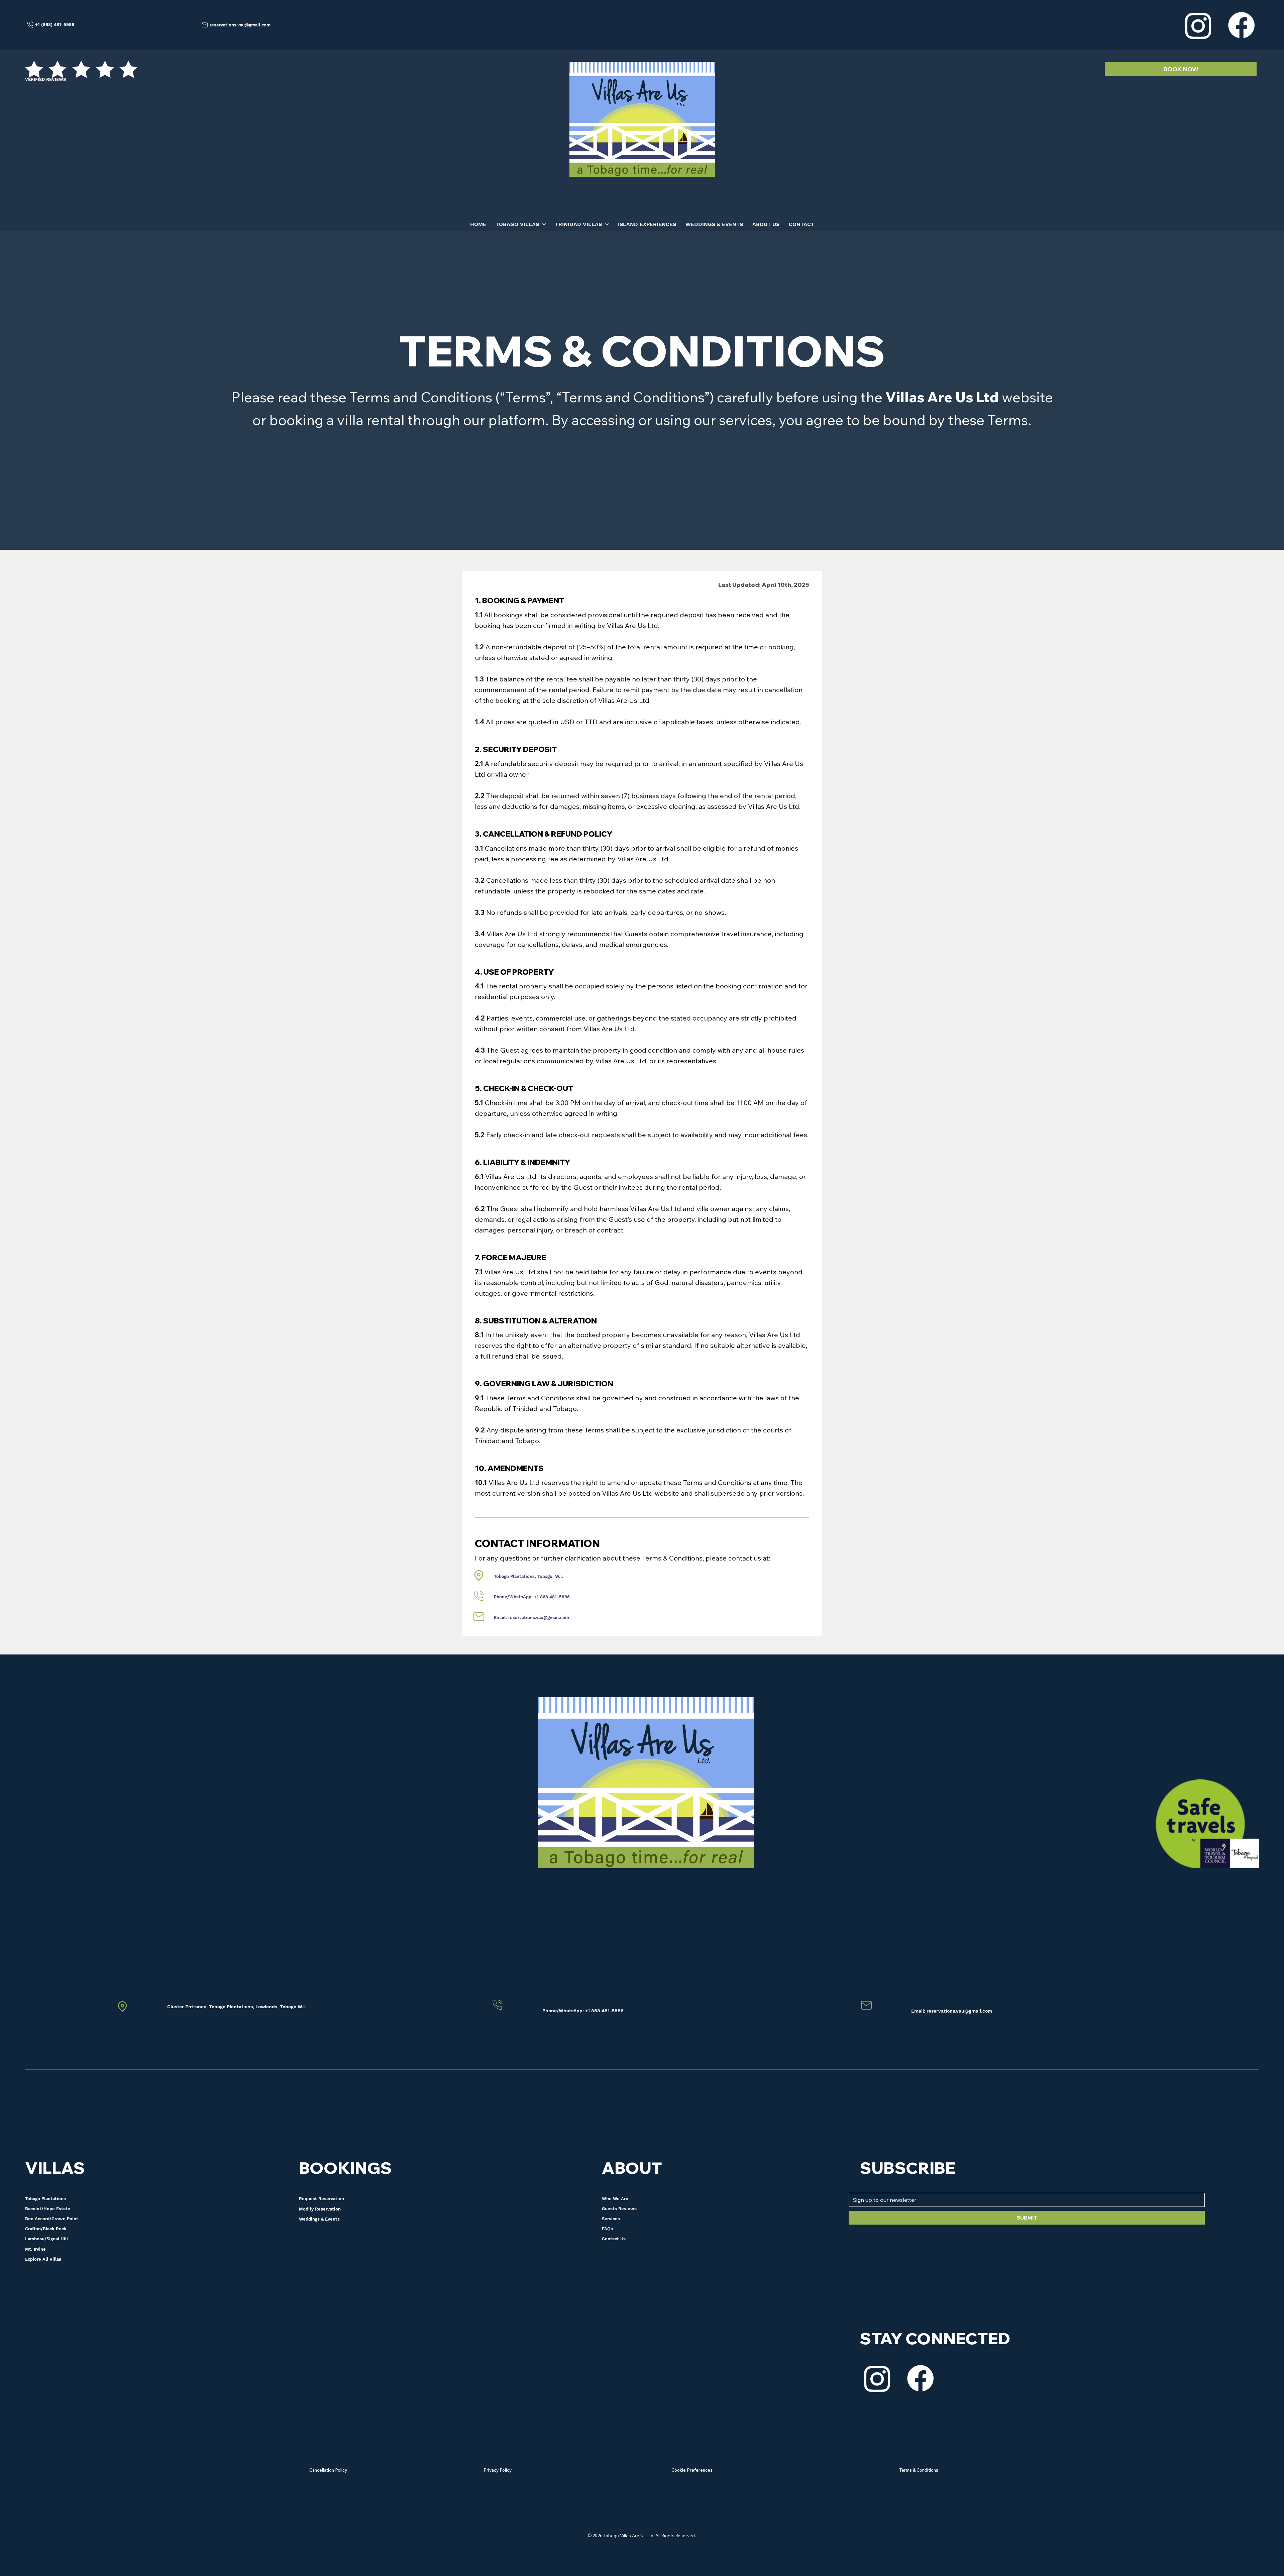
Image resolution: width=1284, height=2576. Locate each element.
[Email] (479, 1576)
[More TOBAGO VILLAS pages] (544, 224)
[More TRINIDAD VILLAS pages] (607, 224)
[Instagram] (1198, 25)
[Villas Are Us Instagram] (877, 2378)
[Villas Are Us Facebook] (920, 2378)
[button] (329, 2209)
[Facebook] (1241, 25)
